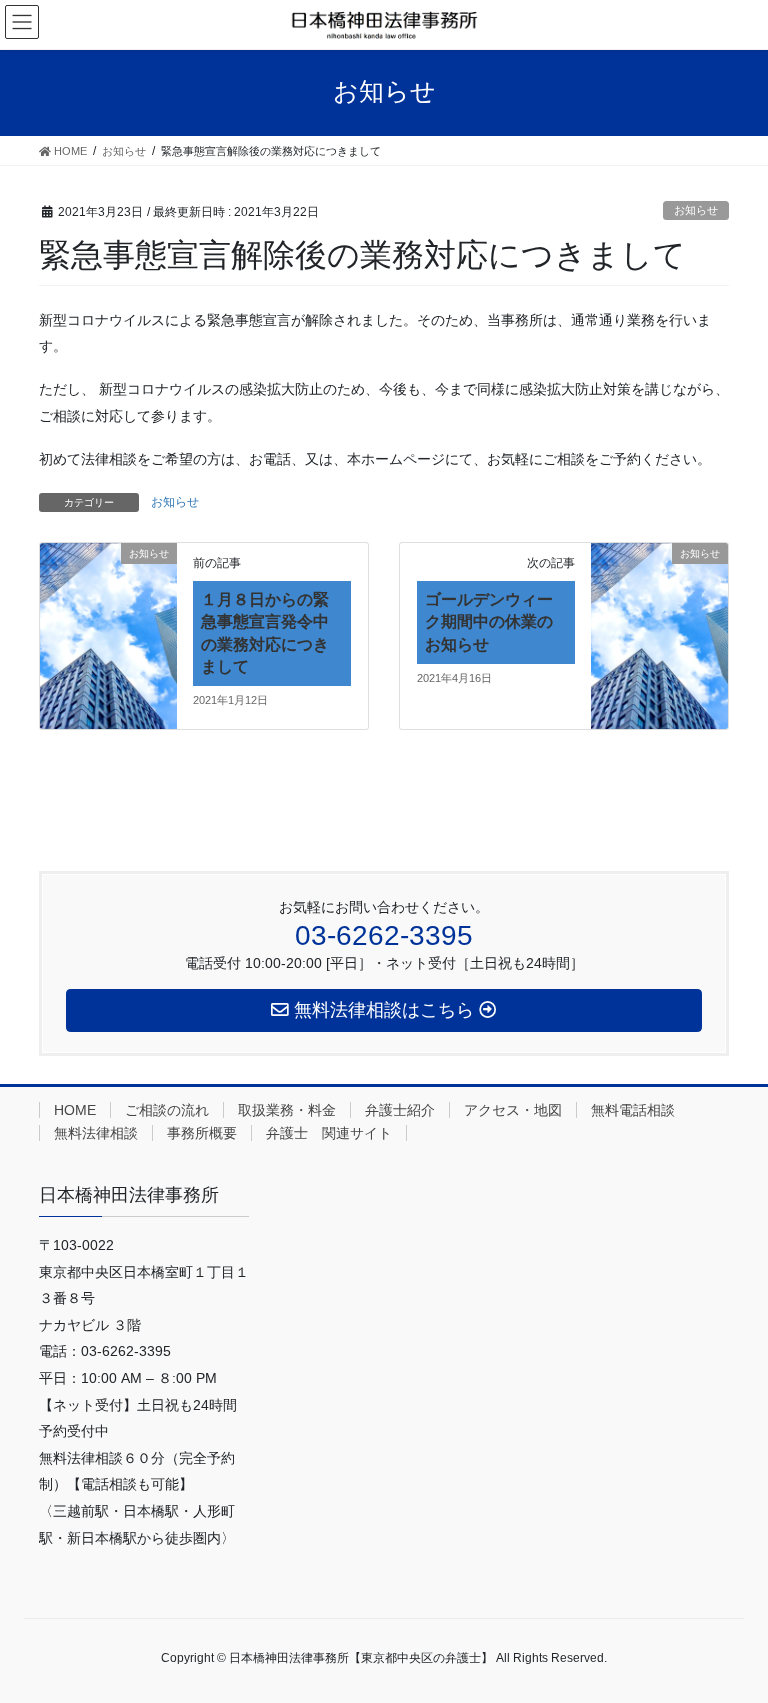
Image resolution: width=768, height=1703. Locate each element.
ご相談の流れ (167, 1110)
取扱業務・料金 (287, 1110)
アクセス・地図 (513, 1110)
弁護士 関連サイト (329, 1133)
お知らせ (696, 210)
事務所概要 (202, 1133)
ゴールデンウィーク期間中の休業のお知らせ (489, 622)
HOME (75, 1110)
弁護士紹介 (400, 1110)
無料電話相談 (633, 1110)
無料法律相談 (96, 1133)
